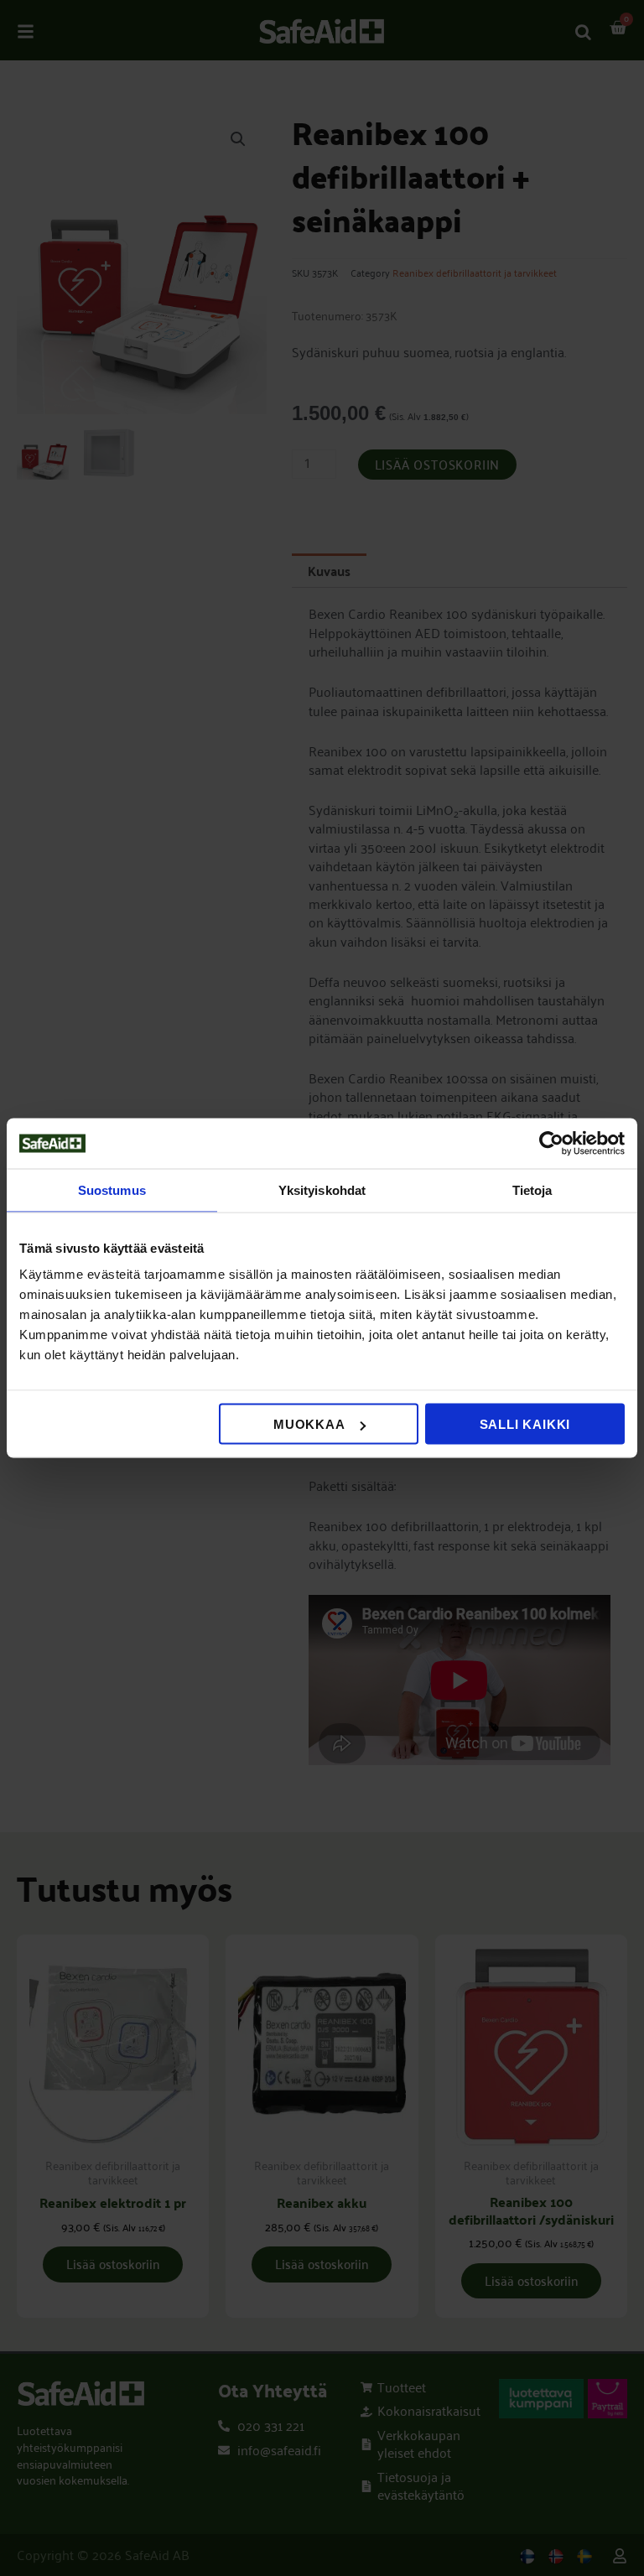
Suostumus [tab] (112, 1190)
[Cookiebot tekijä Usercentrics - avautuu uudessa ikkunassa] (551, 1144)
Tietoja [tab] (532, 1190)
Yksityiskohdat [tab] (322, 1190)
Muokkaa (309, 1424)
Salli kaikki (525, 1424)
